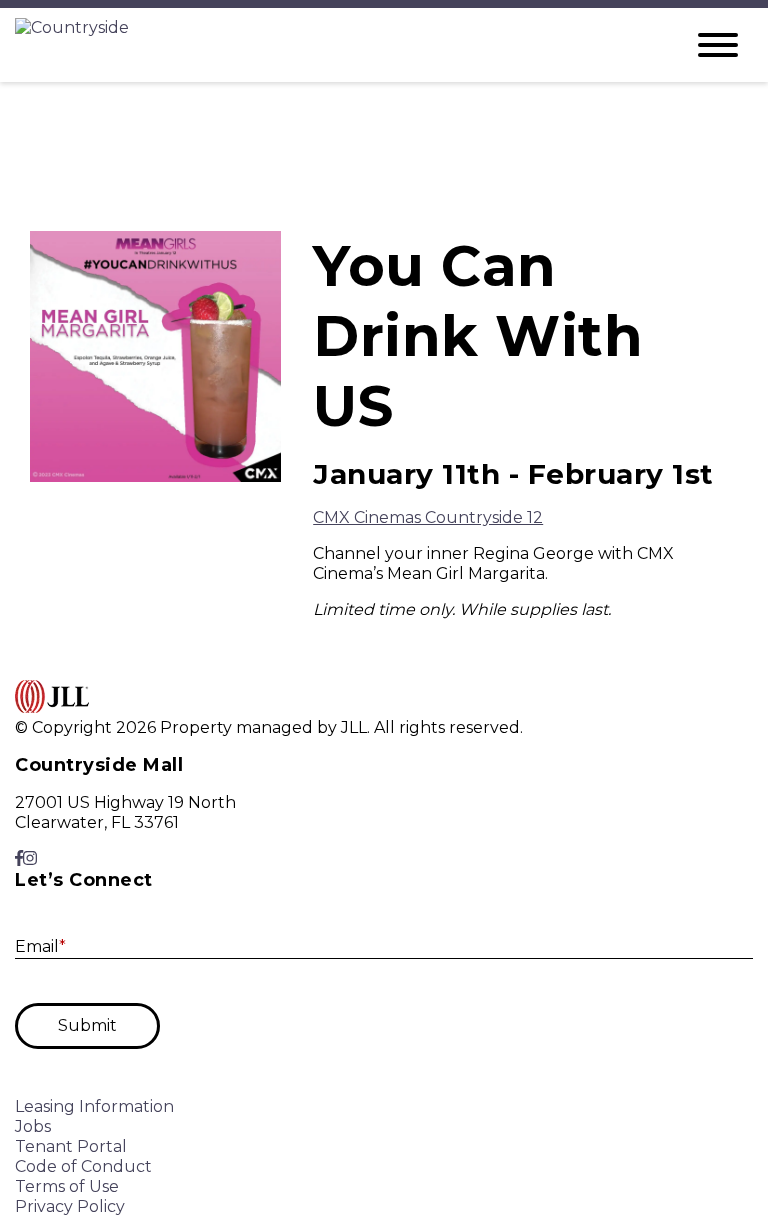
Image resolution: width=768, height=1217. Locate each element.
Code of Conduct (83, 1166)
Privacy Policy (70, 1206)
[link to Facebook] (19, 858)
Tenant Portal (71, 1146)
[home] (334, 45)
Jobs (33, 1126)
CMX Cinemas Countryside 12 (428, 517)
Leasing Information (94, 1106)
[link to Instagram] (30, 858)
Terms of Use (67, 1186)
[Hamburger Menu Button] (718, 45)
